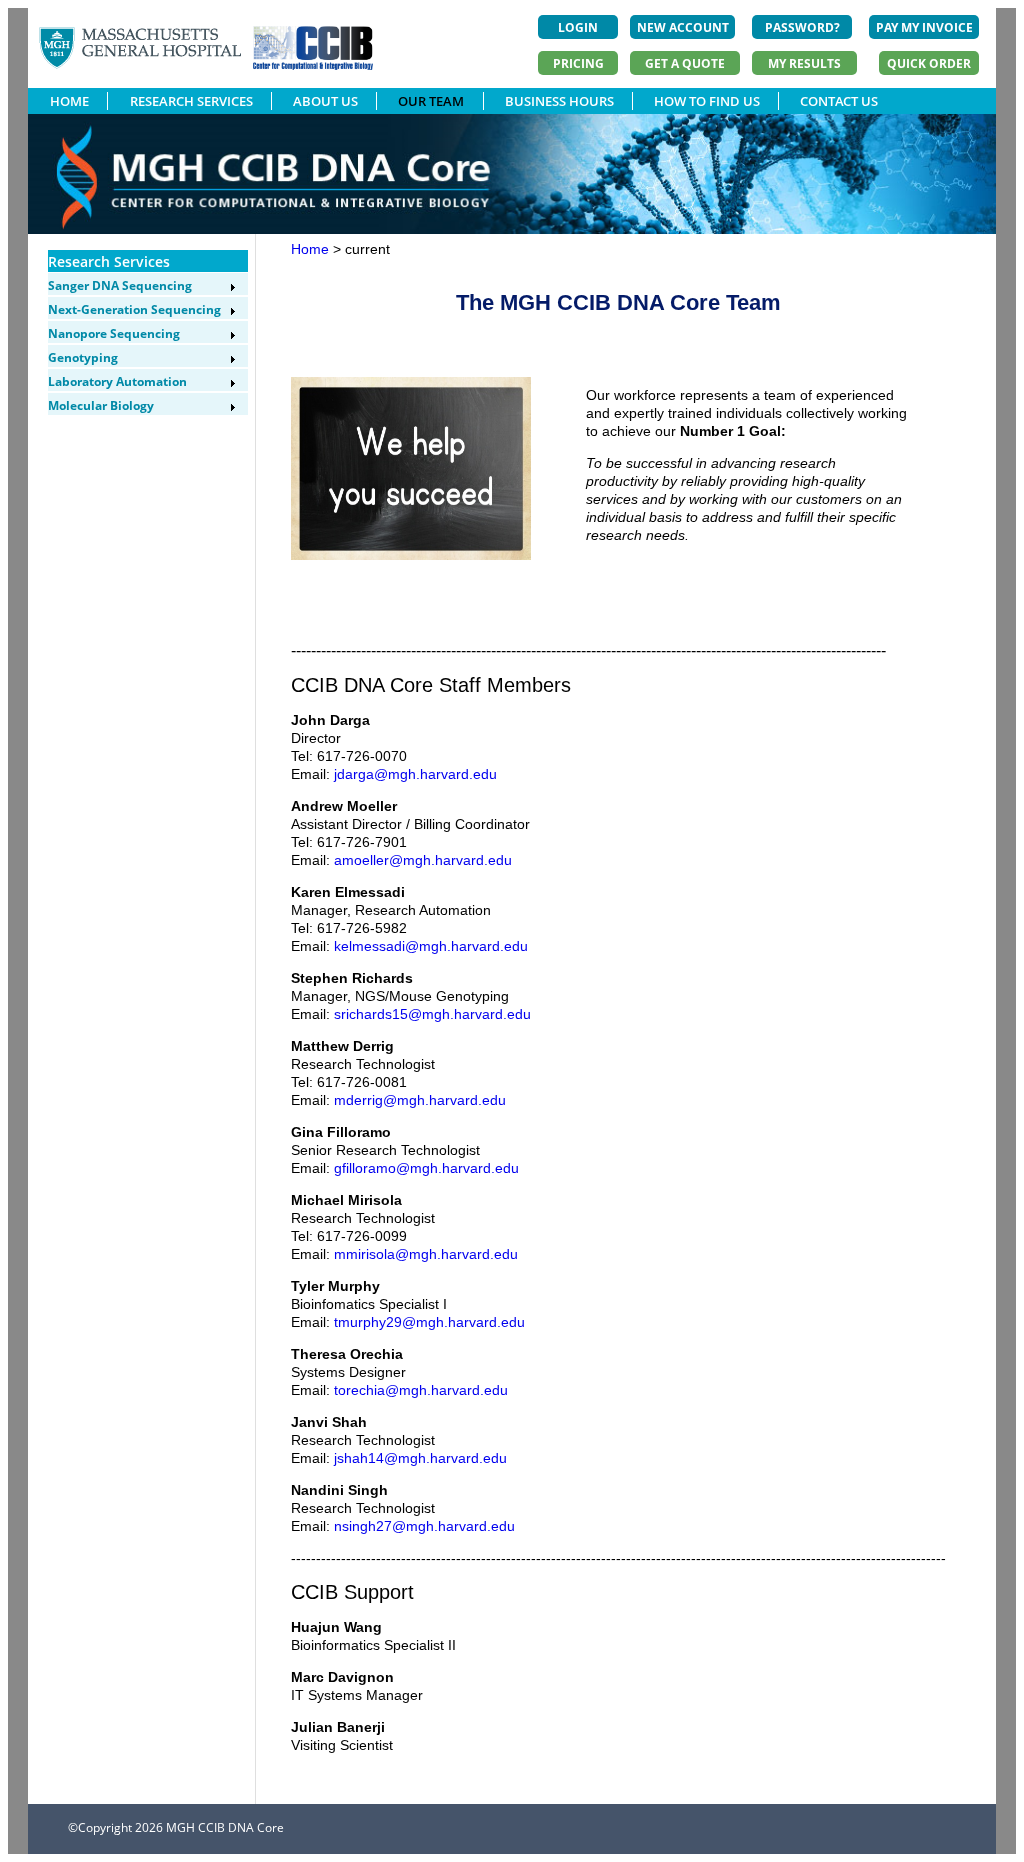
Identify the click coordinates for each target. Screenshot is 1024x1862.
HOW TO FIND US (707, 101)
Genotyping (83, 357)
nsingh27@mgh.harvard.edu (424, 1526)
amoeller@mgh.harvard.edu (423, 860)
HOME (69, 101)
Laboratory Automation (117, 381)
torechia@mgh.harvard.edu (421, 1390)
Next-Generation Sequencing (134, 309)
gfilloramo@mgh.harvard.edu (426, 1168)
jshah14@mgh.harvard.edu (420, 1458)
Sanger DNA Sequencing (120, 285)
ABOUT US (325, 101)
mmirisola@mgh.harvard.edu (426, 1254)
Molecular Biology (101, 405)
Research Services (109, 261)
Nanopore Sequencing (114, 333)
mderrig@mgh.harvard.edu (420, 1100)
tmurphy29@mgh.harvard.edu (429, 1322)
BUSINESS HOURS (559, 101)
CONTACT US (839, 101)
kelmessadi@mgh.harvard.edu (431, 946)
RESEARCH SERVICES (191, 101)
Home (310, 249)
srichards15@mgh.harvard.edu (432, 1014)
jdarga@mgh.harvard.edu (415, 774)
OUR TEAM (431, 101)
